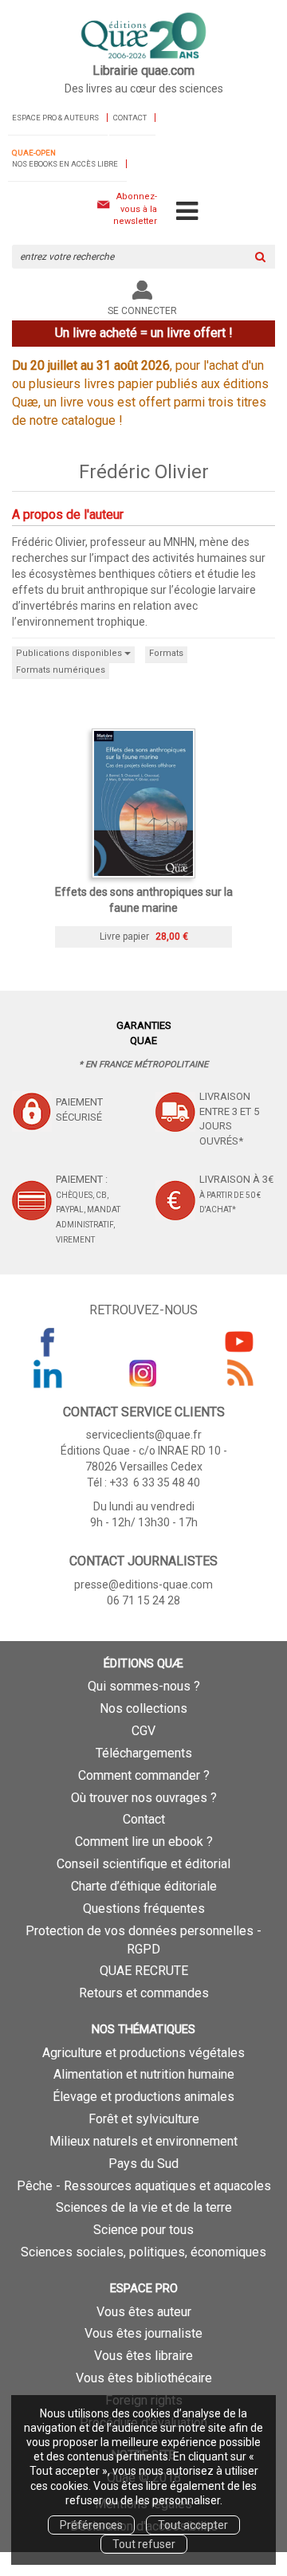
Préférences (91, 2525)
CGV (143, 1731)
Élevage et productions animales (143, 2097)
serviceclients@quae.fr (144, 1435)
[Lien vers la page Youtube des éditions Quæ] (239, 1341)
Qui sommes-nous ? (144, 1686)
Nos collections (143, 1708)
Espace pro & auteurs (55, 118)
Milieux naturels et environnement (143, 2141)
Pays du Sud (143, 2164)
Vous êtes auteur (144, 2312)
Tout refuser (144, 2544)
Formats (166, 653)
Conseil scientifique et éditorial (143, 1864)
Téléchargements (144, 1753)
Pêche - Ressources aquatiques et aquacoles (144, 2186)
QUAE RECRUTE (144, 1971)
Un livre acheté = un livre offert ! (144, 333)
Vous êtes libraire (143, 2356)
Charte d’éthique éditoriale (144, 1886)
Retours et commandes (144, 1993)
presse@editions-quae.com (143, 1584)
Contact (130, 118)
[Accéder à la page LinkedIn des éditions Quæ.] (48, 1373)
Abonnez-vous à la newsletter (135, 209)
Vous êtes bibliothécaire (144, 2378)
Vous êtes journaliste (143, 2333)
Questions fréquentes (144, 1908)
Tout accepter (193, 2525)
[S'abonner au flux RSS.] (239, 1373)
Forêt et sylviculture (144, 2119)
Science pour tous (143, 2230)
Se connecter (142, 311)
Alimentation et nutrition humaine (144, 2074)
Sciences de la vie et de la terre (144, 2207)
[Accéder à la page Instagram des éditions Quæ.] (143, 1373)
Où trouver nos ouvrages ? (144, 1798)
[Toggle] (187, 212)
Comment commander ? (144, 1775)
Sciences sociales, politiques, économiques (143, 2252)
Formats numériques (61, 670)
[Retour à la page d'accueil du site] (143, 37)
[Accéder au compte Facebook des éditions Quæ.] (48, 1341)
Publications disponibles (70, 653)
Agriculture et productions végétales (143, 2053)
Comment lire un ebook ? (144, 1842)
